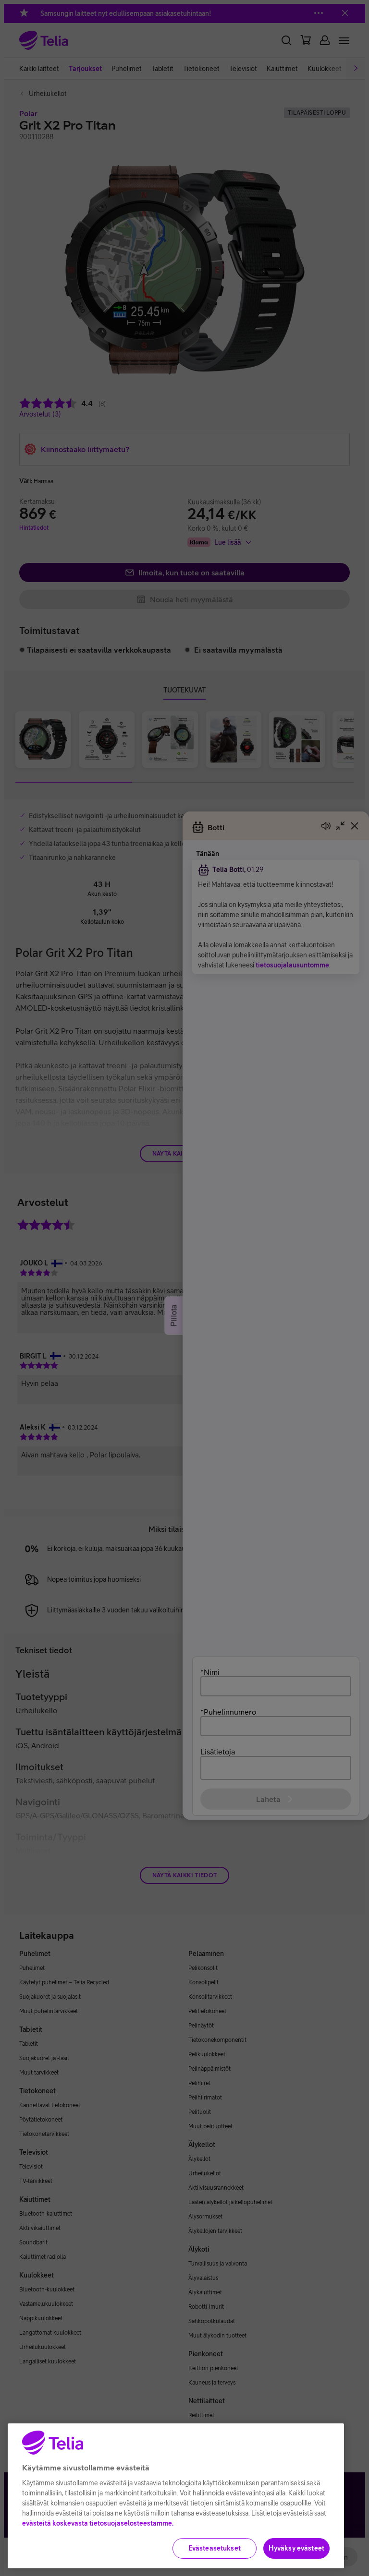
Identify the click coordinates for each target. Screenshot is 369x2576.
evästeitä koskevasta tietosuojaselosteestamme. (98, 2523)
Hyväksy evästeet (296, 2548)
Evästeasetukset (215, 2548)
